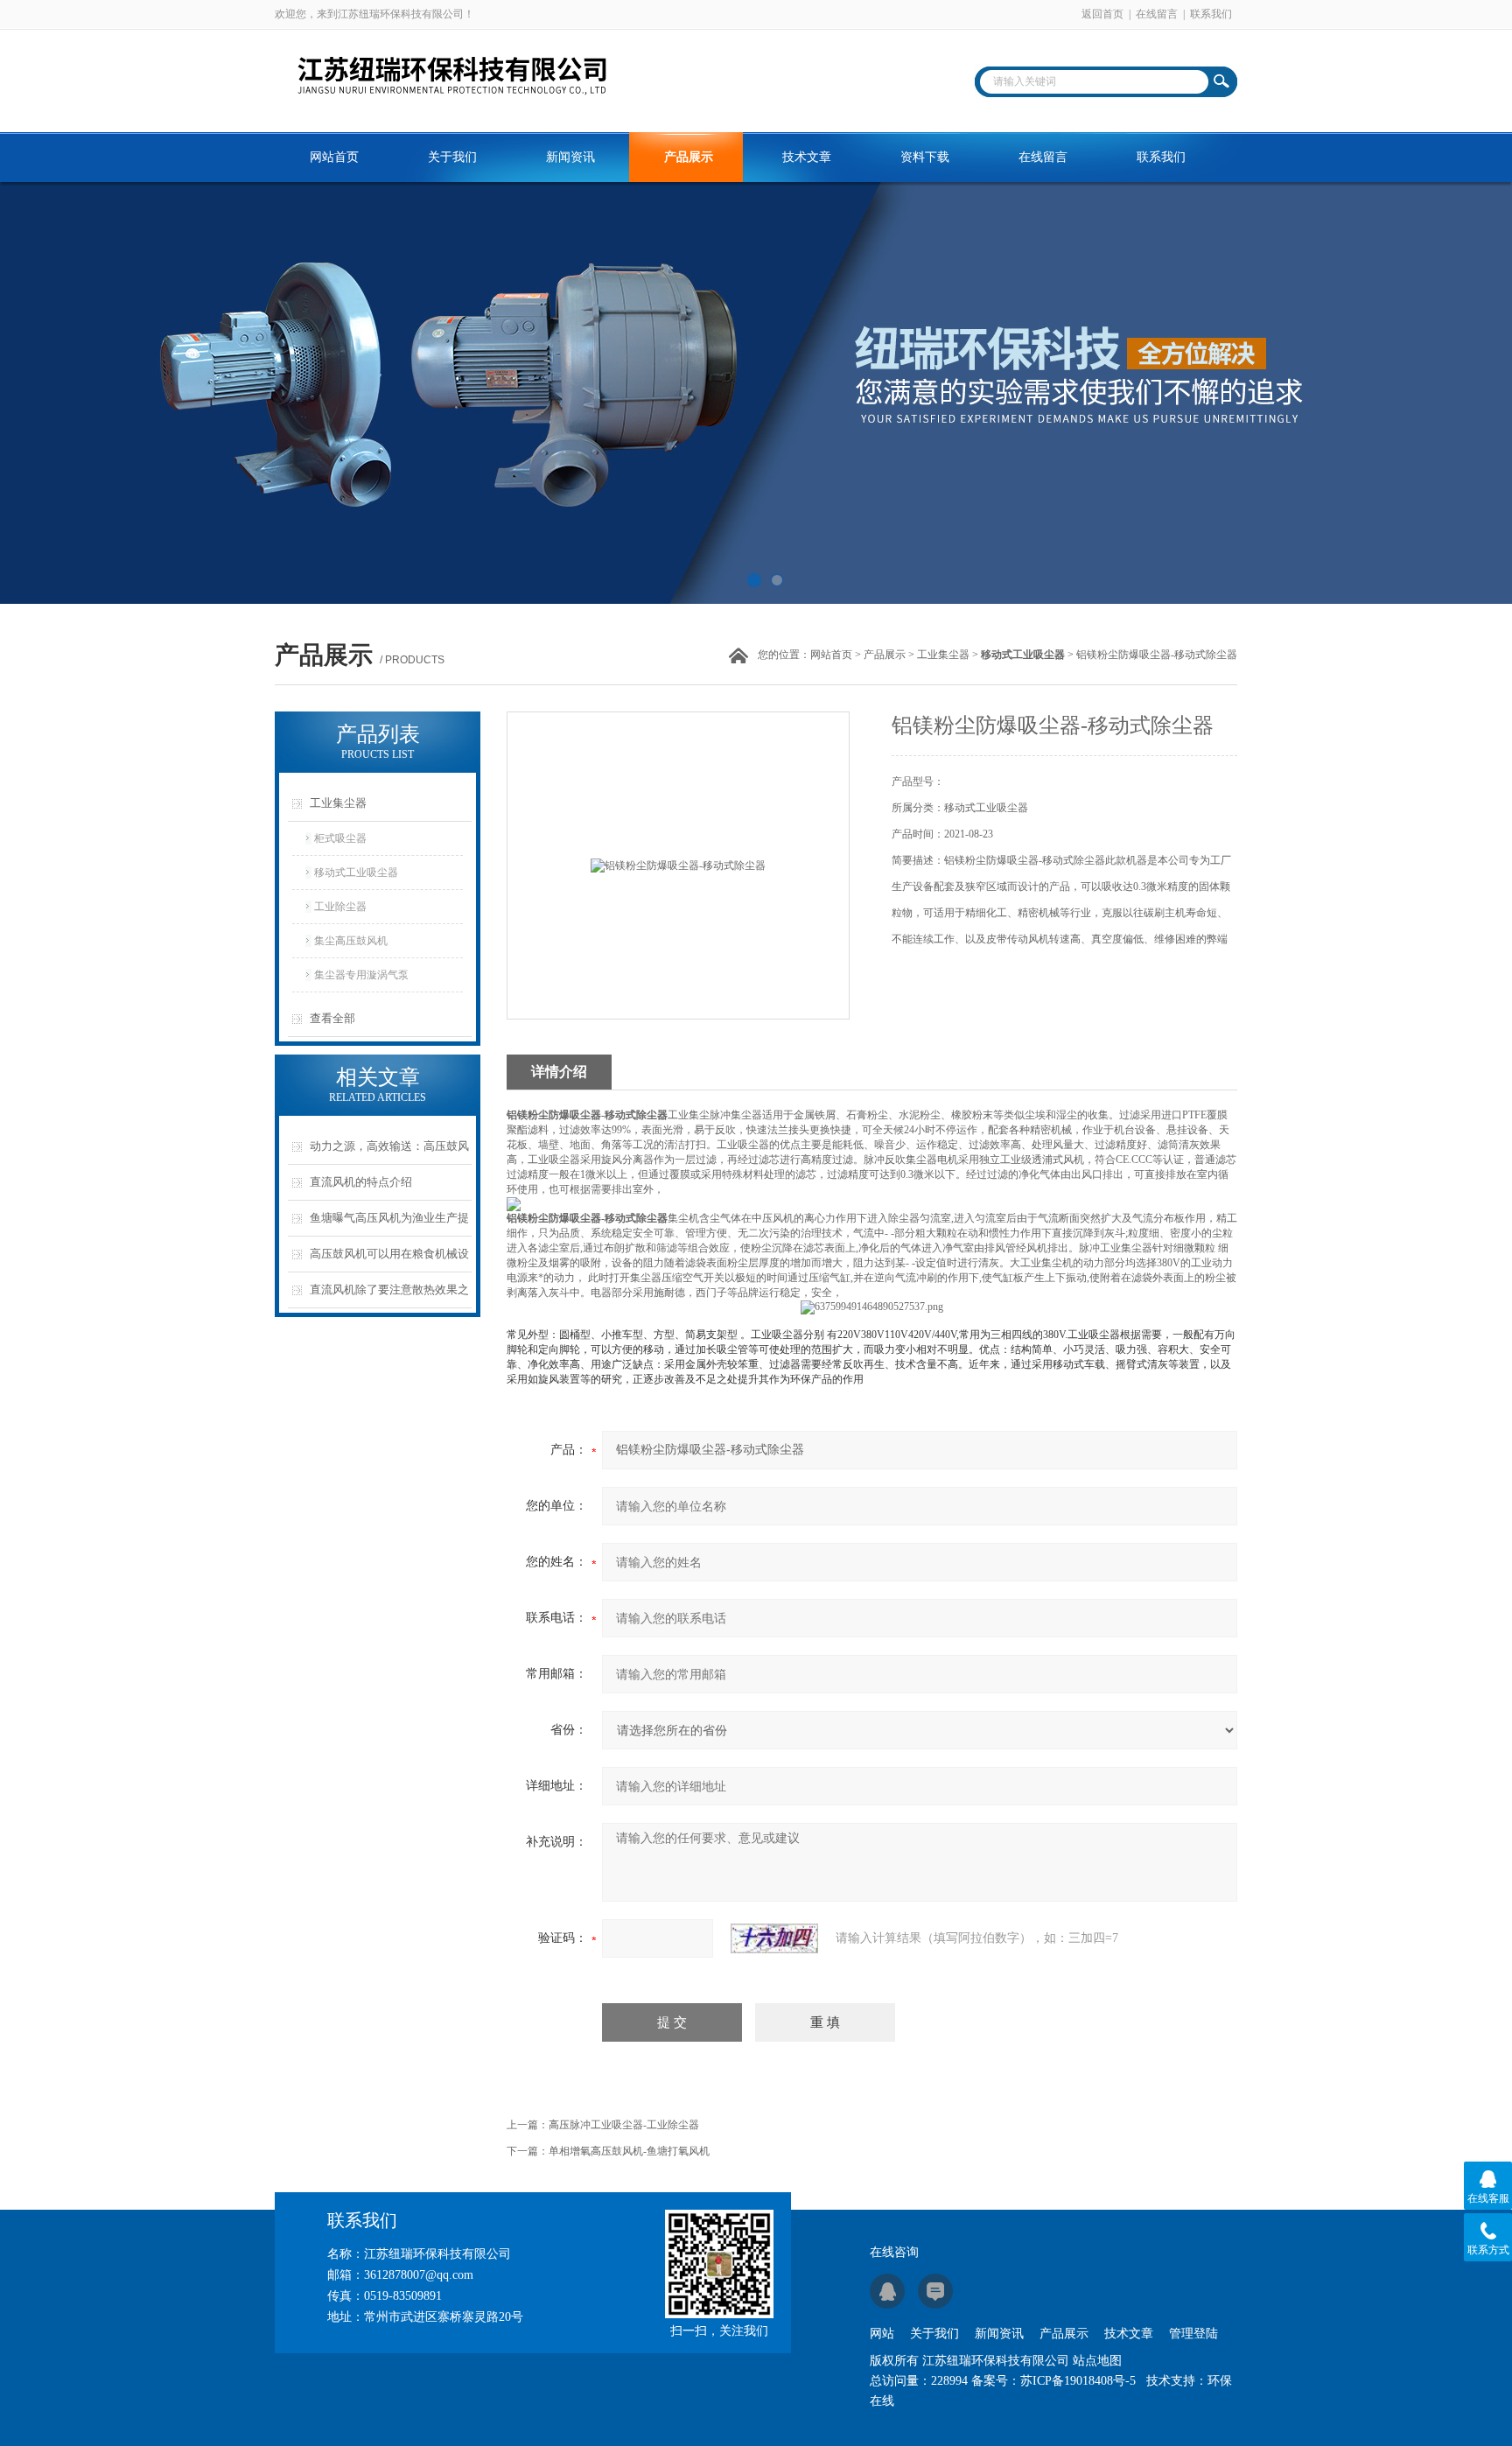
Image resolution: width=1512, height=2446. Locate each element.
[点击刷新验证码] (774, 1938)
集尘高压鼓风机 (351, 941)
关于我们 (452, 157)
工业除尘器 (340, 907)
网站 (882, 2334)
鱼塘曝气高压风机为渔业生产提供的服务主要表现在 (389, 1224)
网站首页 (334, 157)
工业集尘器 (943, 655)
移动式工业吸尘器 (356, 873)
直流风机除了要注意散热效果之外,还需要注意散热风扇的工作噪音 (391, 1296)
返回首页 (1102, 14)
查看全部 (332, 1018)
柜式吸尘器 (340, 838)
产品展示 (689, 157)
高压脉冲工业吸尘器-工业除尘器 (624, 2125)
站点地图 (1097, 2361)
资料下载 (925, 157)
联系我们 (1211, 14)
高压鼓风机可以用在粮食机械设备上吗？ (389, 1260)
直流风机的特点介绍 (361, 1182)
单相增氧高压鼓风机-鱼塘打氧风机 (629, 2151)
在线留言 (1157, 14)
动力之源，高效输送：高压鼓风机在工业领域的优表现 (389, 1152)
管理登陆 (1193, 2334)
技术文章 (807, 157)
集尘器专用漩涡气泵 (361, 975)
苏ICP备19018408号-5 (1078, 2381)
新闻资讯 (570, 157)
